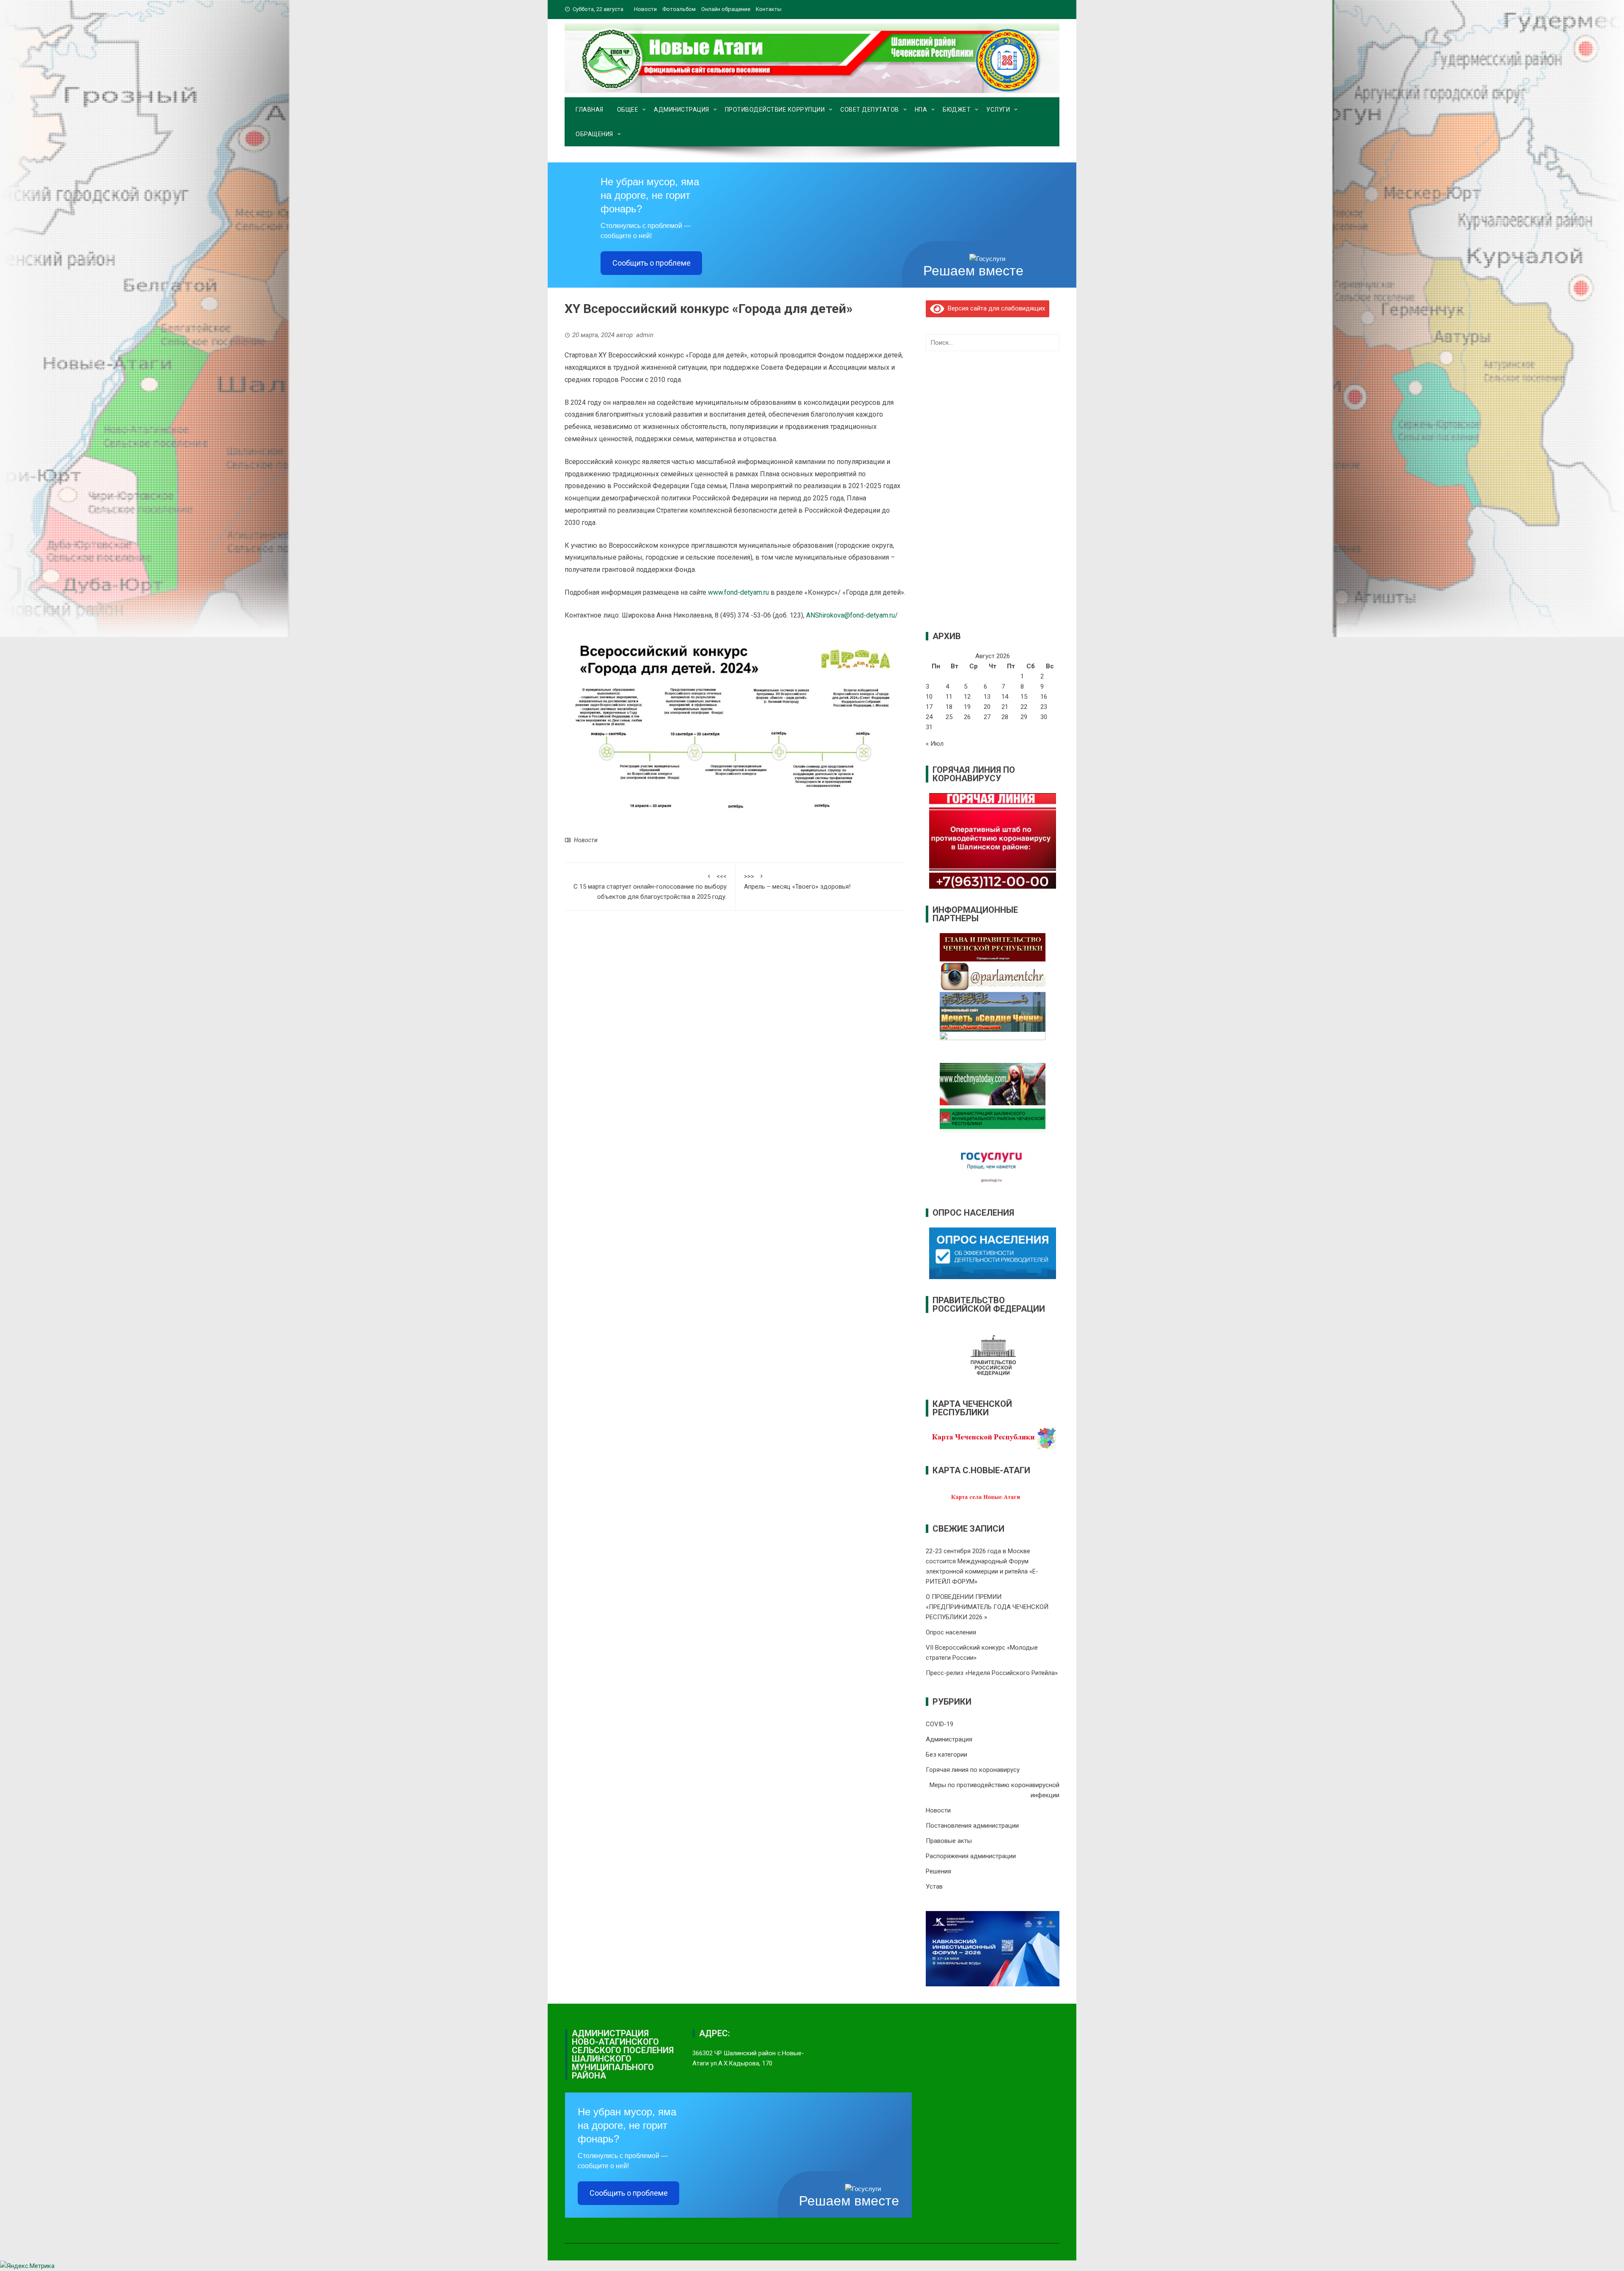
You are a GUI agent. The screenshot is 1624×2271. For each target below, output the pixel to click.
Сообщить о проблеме (652, 263)
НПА (921, 110)
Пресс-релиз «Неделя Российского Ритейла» (992, 1673)
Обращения (594, 134)
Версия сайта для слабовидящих (995, 308)
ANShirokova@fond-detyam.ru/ (852, 615)
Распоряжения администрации (971, 1856)
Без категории (946, 1755)
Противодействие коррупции (775, 110)
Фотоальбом (679, 9)
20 (987, 707)
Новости (645, 9)
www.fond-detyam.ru (738, 592)
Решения (938, 1871)
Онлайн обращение (726, 9)
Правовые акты (949, 1841)
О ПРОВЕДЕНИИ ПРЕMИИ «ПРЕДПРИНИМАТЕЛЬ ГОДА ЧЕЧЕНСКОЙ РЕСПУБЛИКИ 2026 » (987, 1607)
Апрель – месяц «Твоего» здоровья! (797, 881)
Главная (590, 110)
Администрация (682, 110)
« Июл (935, 744)
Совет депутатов (870, 110)
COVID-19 (940, 1724)
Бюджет (957, 110)
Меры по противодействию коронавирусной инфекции (994, 1790)
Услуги (998, 110)
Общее (628, 110)
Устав (934, 1887)
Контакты (769, 9)
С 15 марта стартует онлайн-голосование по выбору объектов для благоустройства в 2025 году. (650, 887)
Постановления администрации (972, 1826)
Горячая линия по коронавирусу (973, 1770)
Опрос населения (951, 1632)
